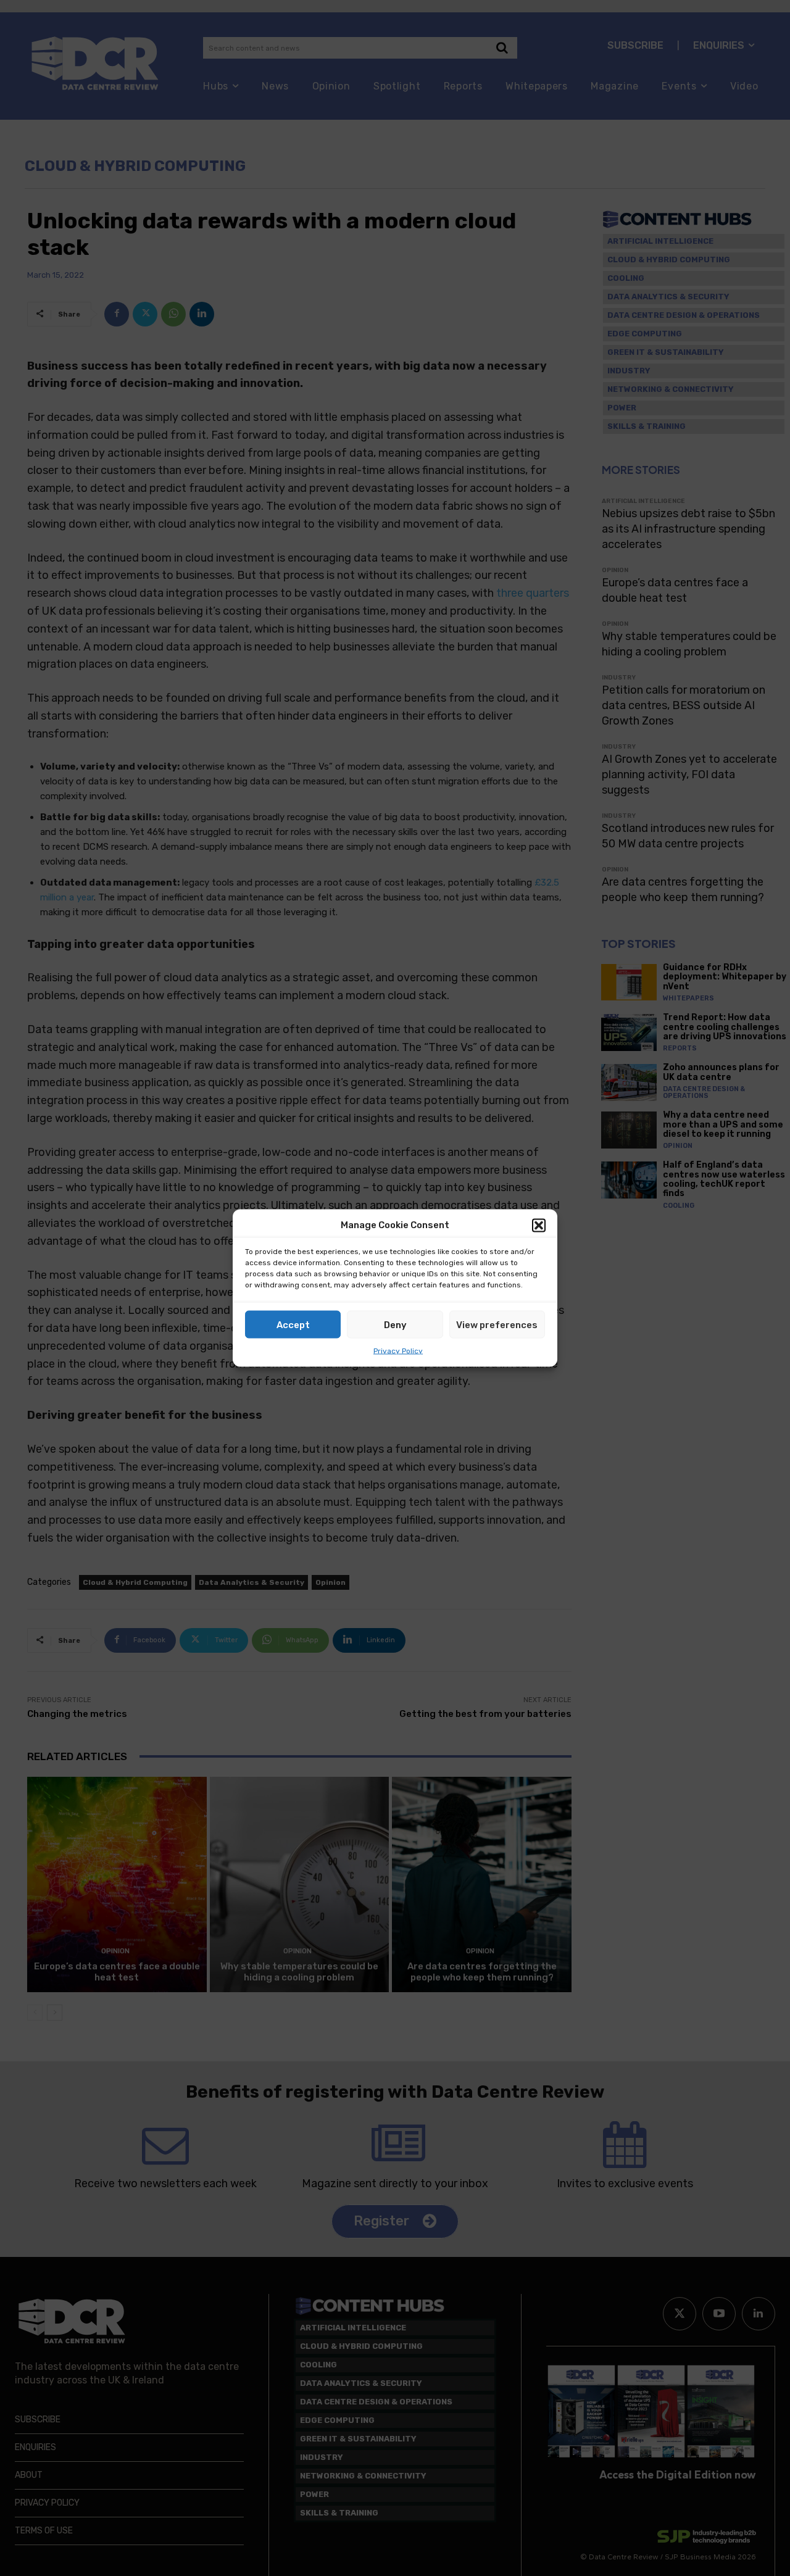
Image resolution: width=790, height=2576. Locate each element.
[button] (539, 1225)
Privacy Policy (398, 1351)
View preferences (497, 1324)
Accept (293, 1324)
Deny (395, 1324)
